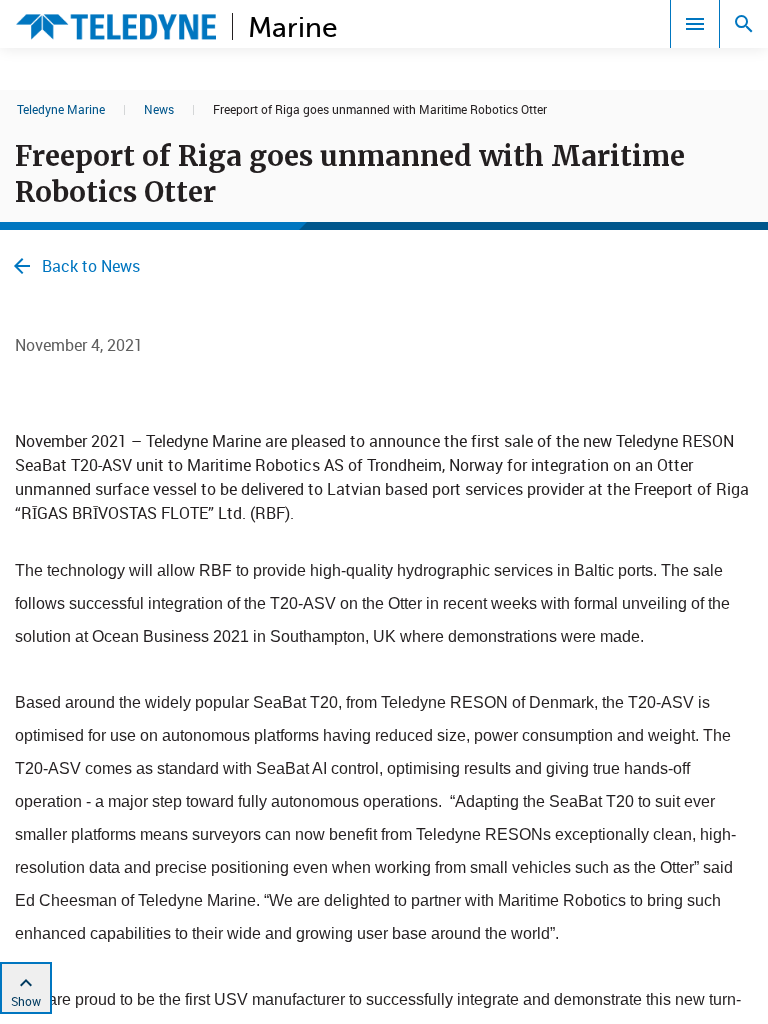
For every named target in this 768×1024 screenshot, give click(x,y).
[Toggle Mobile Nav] (695, 24)
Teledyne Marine (61, 109)
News (159, 109)
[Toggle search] (744, 24)
